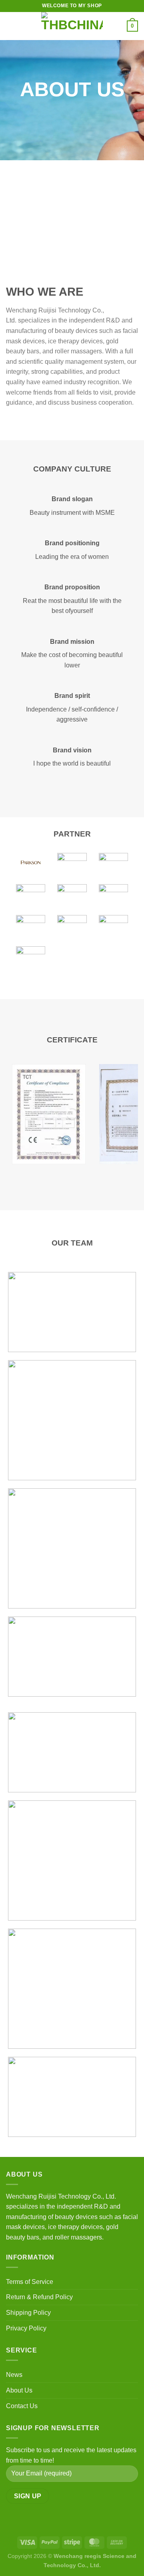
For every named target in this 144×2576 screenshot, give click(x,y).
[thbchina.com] (72, 26)
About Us (19, 2390)
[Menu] (11, 26)
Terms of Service (30, 2282)
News (14, 2375)
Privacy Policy (26, 2328)
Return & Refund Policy (39, 2297)
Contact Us (22, 2406)
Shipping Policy (28, 2313)
